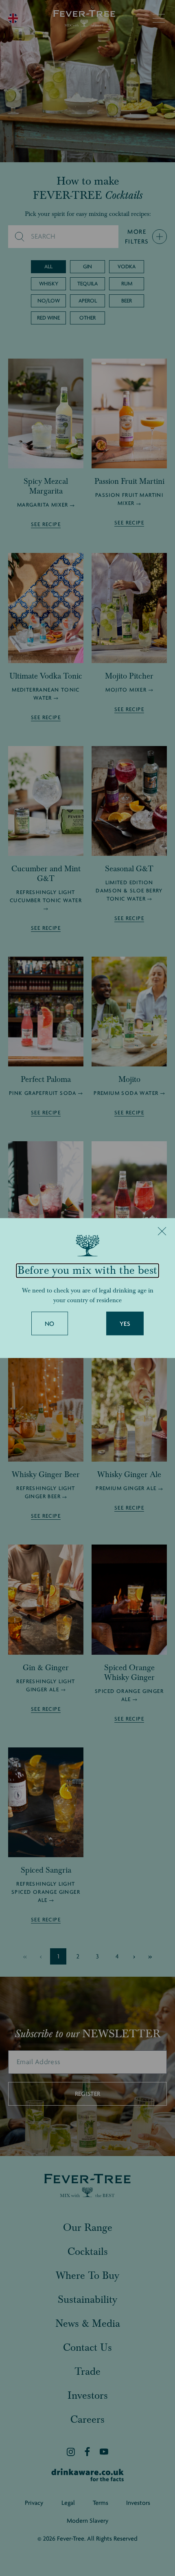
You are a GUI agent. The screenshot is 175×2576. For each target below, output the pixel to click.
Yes (125, 1324)
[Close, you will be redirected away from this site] (162, 1231)
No (50, 1324)
